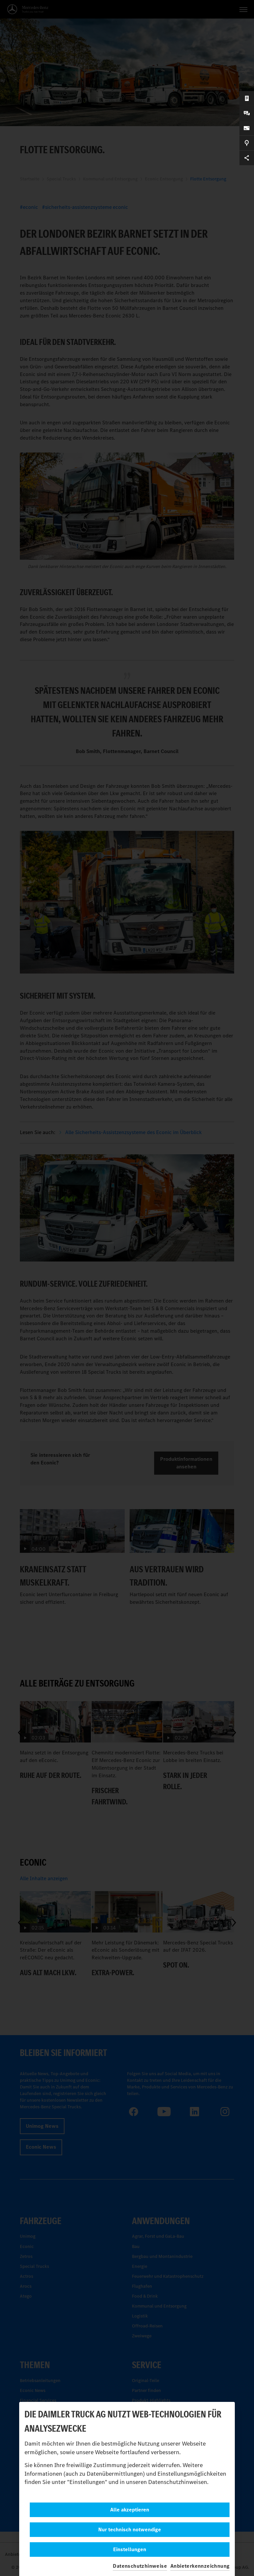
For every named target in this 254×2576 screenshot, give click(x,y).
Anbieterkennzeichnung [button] (200, 2566)
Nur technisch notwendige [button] (130, 2529)
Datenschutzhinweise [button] (140, 2566)
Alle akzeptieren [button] (130, 2510)
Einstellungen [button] (130, 2549)
